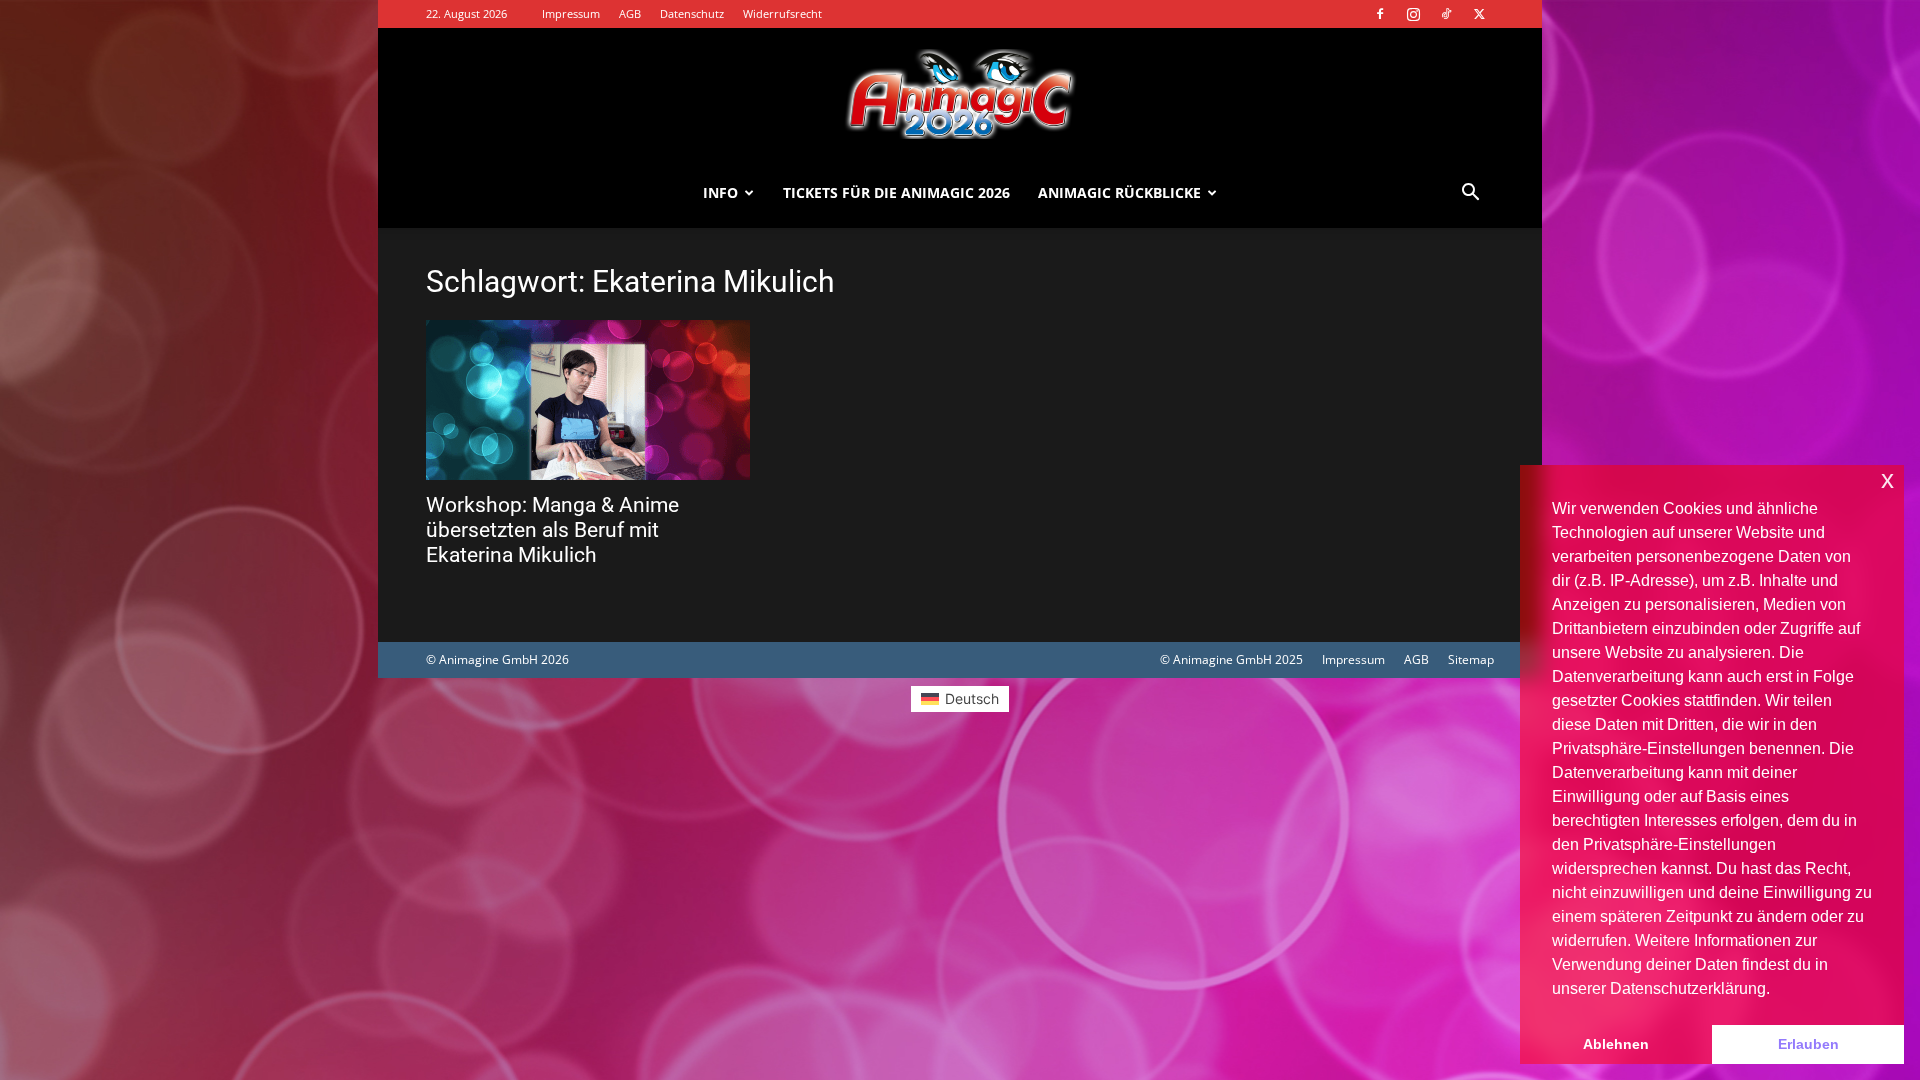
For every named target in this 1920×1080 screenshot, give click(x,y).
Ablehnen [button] (1616, 1044)
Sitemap (1471, 659)
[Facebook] (1380, 14)
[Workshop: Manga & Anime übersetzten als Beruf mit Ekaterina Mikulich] (588, 400)
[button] (1470, 194)
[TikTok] (1446, 14)
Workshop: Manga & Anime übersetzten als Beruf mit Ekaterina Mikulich (552, 530)
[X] (1479, 14)
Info (720, 192)
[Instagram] (1413, 14)
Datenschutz (692, 13)
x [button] (1887, 479)
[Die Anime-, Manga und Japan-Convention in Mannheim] (960, 94)
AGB (630, 13)
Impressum (571, 13)
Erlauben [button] (1808, 1044)
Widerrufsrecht (782, 13)
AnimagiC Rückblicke (1119, 192)
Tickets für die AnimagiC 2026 (896, 192)
